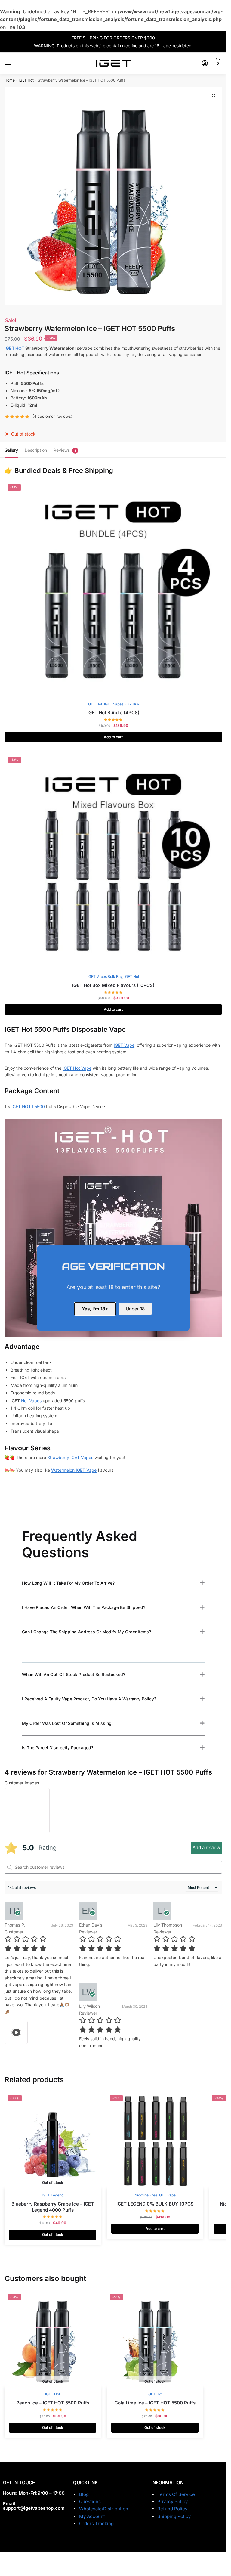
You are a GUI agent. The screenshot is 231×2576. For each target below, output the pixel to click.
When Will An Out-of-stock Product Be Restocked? (74, 1674)
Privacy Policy (172, 2502)
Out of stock (53, 2235)
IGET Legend (53, 2195)
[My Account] (205, 63)
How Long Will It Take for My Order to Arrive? (68, 1583)
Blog (84, 2494)
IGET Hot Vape (77, 1068)
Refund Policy (172, 2509)
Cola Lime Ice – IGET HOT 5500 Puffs (155, 2403)
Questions (90, 2502)
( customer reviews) (52, 416)
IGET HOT (14, 348)
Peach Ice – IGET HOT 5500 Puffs (53, 2403)
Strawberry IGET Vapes (70, 1457)
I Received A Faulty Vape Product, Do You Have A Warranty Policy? (89, 1699)
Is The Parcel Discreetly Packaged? (58, 1748)
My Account (92, 2516)
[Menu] (14, 63)
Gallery (11, 450)
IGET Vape (124, 1045)
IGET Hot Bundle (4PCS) (113, 713)
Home (10, 80)
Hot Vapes (31, 1401)
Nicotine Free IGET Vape (155, 2195)
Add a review (206, 1848)
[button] (214, 95)
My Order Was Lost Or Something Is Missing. (67, 1723)
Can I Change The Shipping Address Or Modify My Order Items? (86, 1632)
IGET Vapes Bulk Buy (122, 704)
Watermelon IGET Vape (74, 1470)
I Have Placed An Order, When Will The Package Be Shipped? (84, 1607)
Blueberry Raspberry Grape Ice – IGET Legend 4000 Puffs (53, 2207)
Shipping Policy (174, 2516)
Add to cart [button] (113, 737)
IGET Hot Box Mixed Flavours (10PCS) (113, 985)
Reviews (62, 450)
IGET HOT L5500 (28, 1107)
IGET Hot (26, 80)
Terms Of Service (176, 2494)
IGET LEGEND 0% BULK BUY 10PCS (155, 2204)
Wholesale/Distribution (104, 2509)
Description (36, 450)
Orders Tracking (96, 2523)
